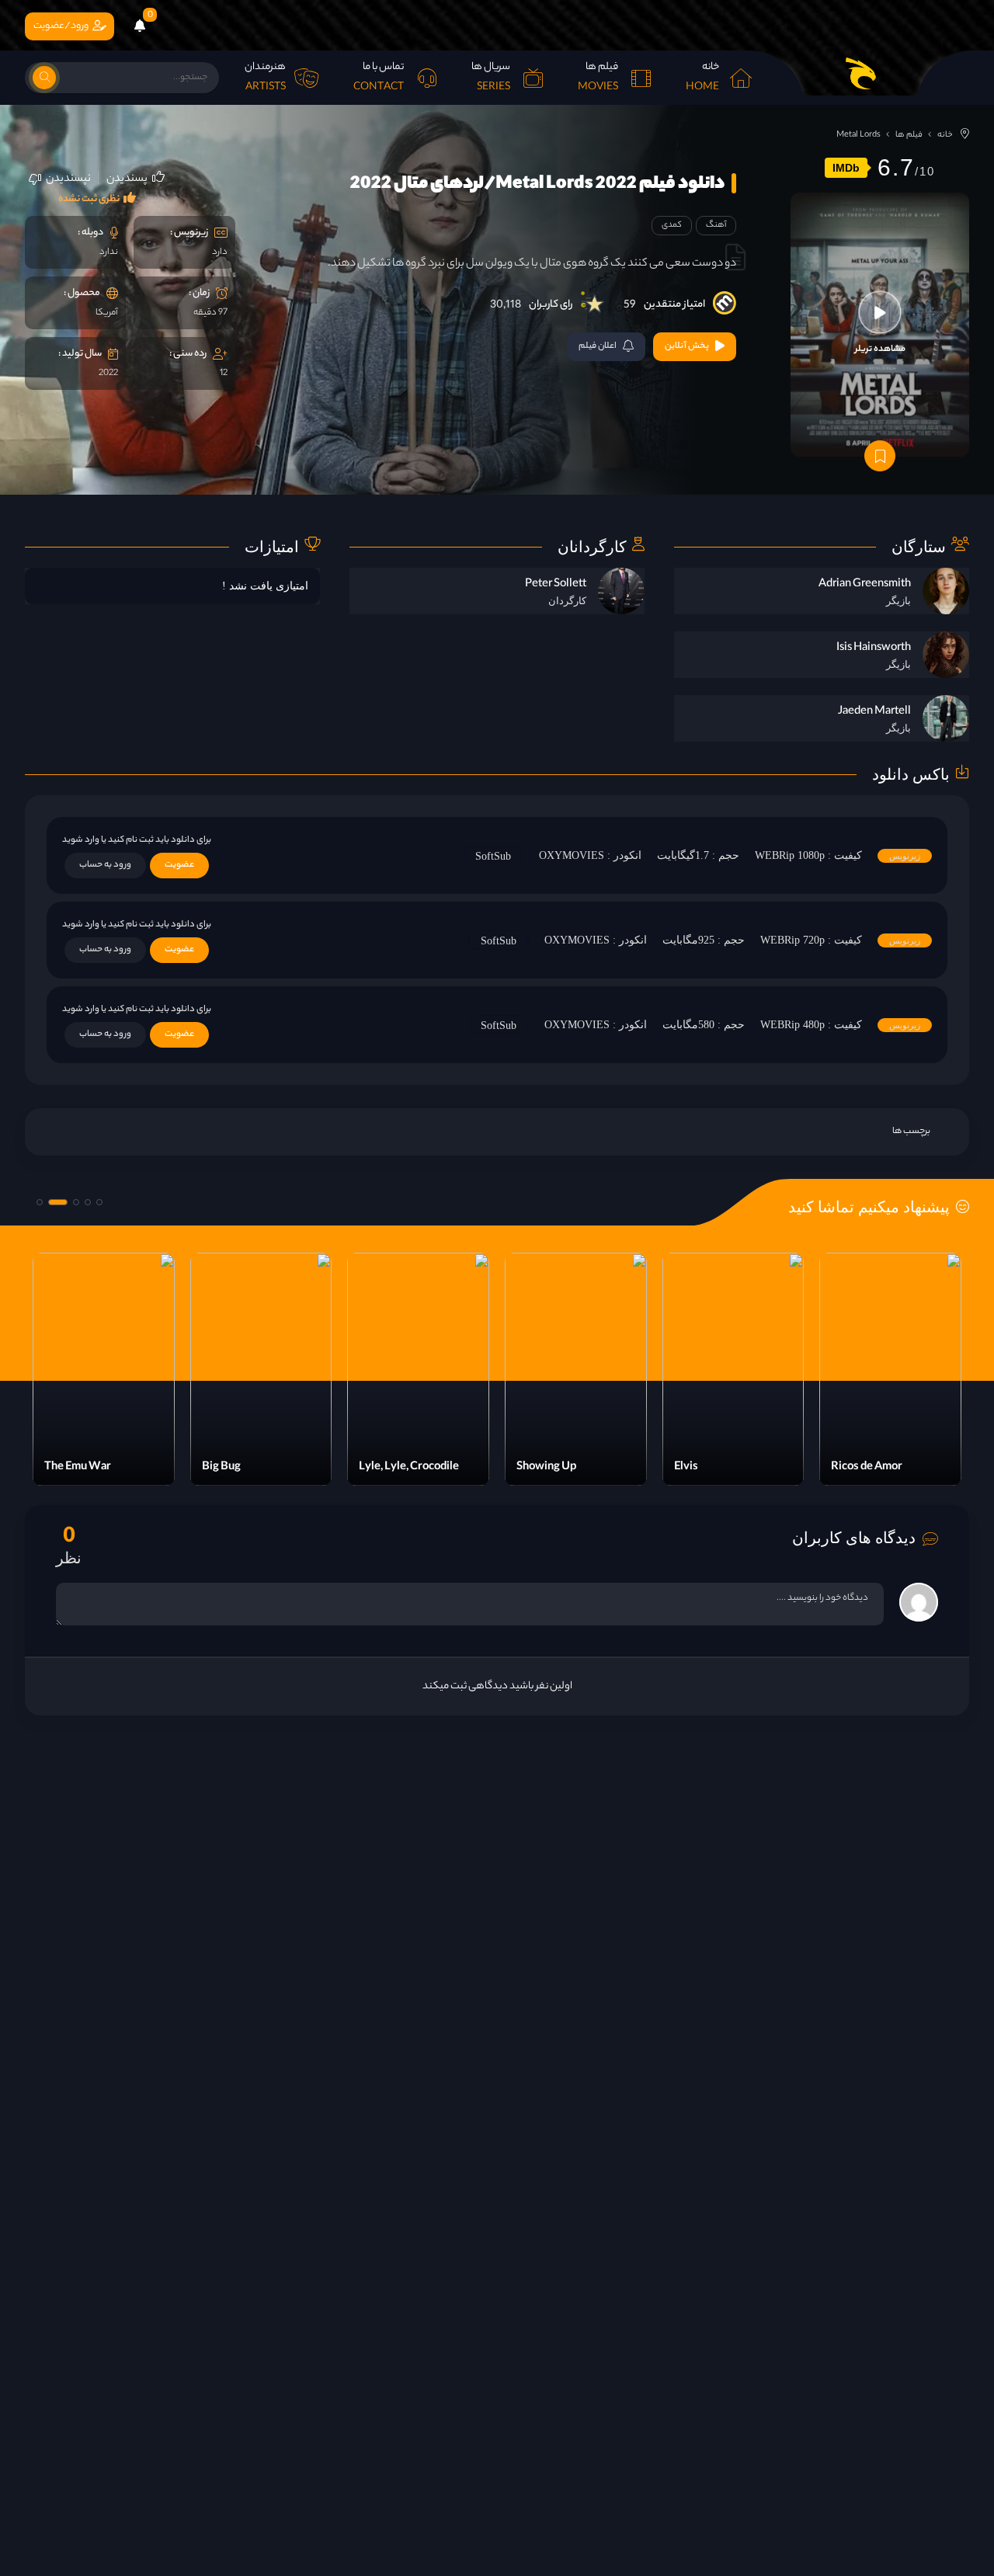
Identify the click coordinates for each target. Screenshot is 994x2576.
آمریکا (107, 313)
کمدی (672, 225)
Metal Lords (858, 135)
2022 (108, 374)
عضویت (179, 865)
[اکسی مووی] (860, 73)
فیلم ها (909, 135)
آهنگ (716, 225)
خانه (945, 135)
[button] (99, 1202)
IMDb (846, 168)
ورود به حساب (105, 865)
